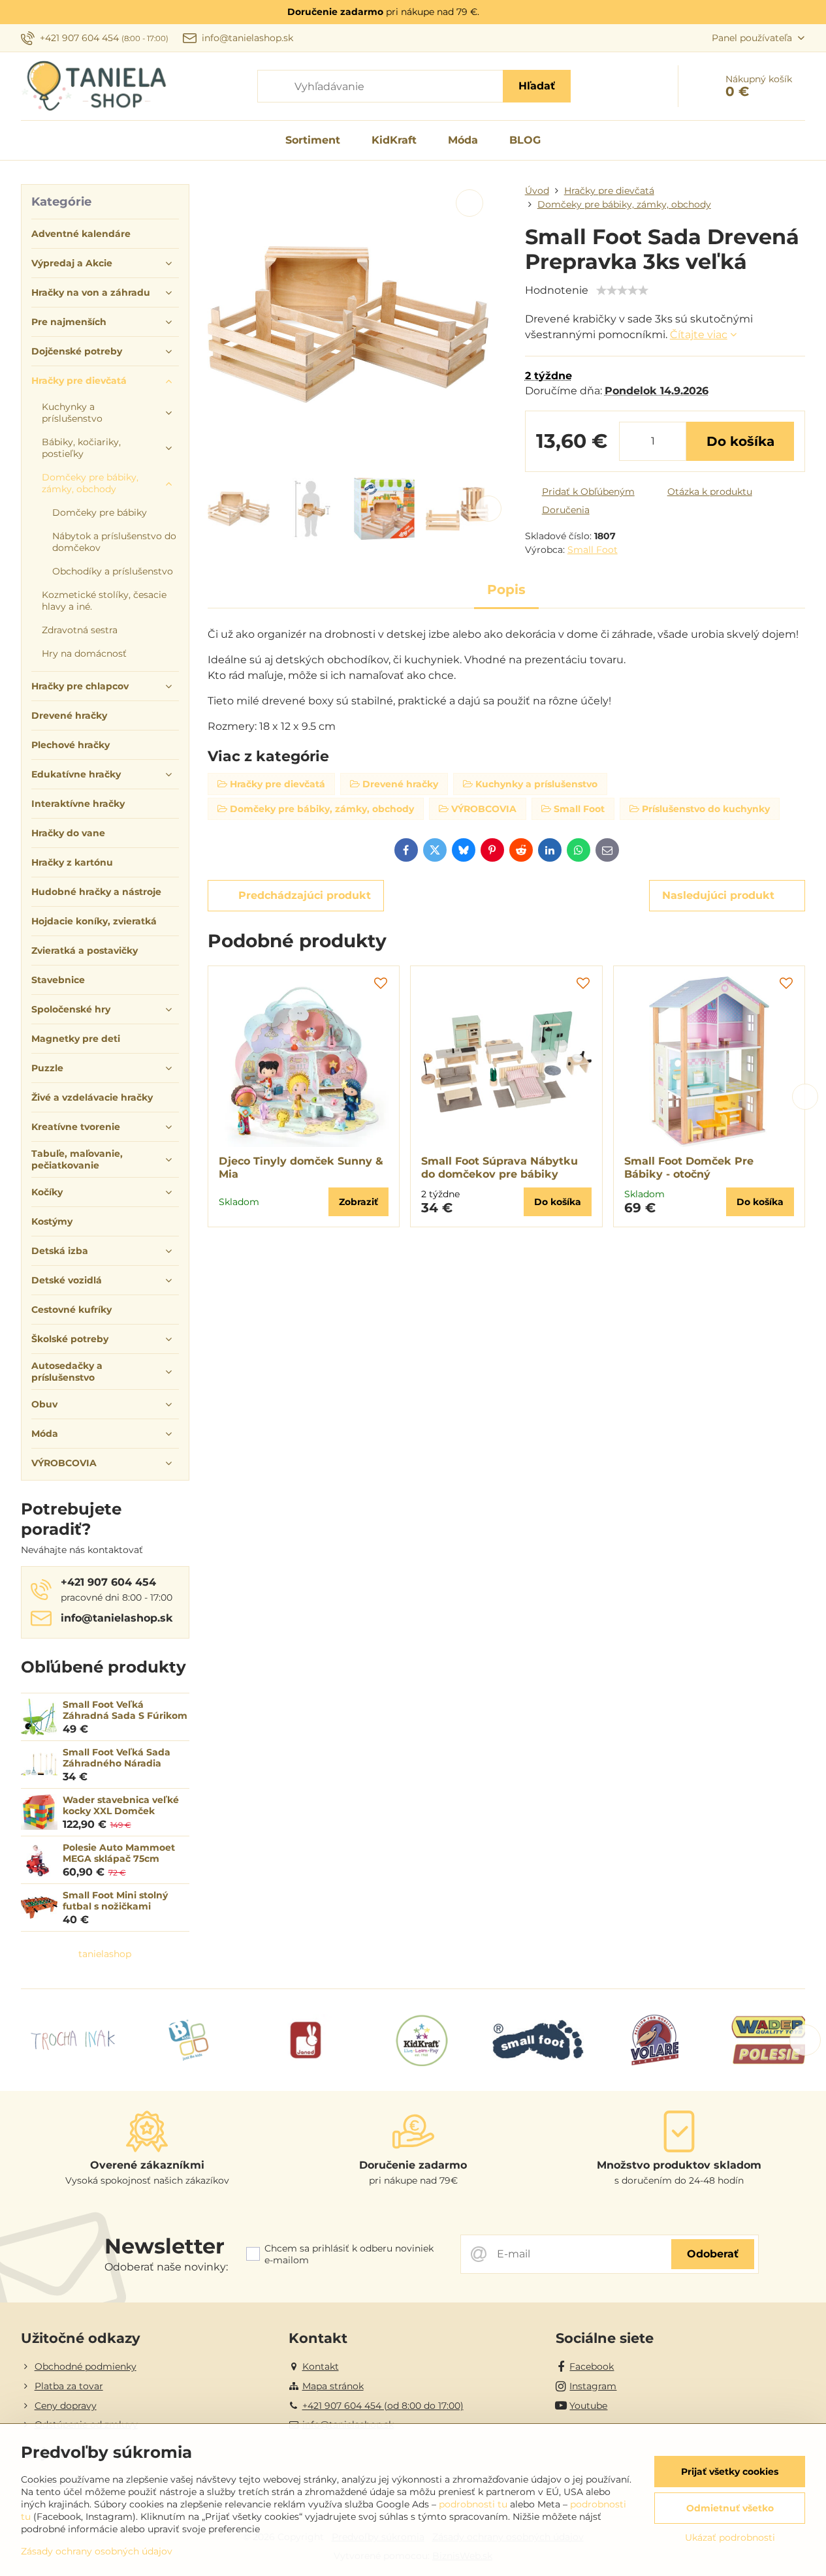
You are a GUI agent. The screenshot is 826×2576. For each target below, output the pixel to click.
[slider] (622, 291)
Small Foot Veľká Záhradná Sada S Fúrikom (125, 1710)
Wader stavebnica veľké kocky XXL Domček (121, 1806)
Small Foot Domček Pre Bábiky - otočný (689, 1168)
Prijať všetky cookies (730, 2472)
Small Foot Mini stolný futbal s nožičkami (115, 1901)
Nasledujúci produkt (718, 895)
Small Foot (593, 550)
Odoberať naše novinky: (166, 2267)
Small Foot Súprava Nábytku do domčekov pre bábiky (500, 1168)
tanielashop (105, 1954)
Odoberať (713, 2254)
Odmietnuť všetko (730, 2508)
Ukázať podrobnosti (730, 2537)
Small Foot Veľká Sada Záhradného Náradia (117, 1758)
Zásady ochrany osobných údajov (97, 2551)
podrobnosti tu (473, 2504)
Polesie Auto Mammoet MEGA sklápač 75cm (119, 1853)
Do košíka (740, 441)
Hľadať (537, 86)
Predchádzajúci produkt (305, 895)
